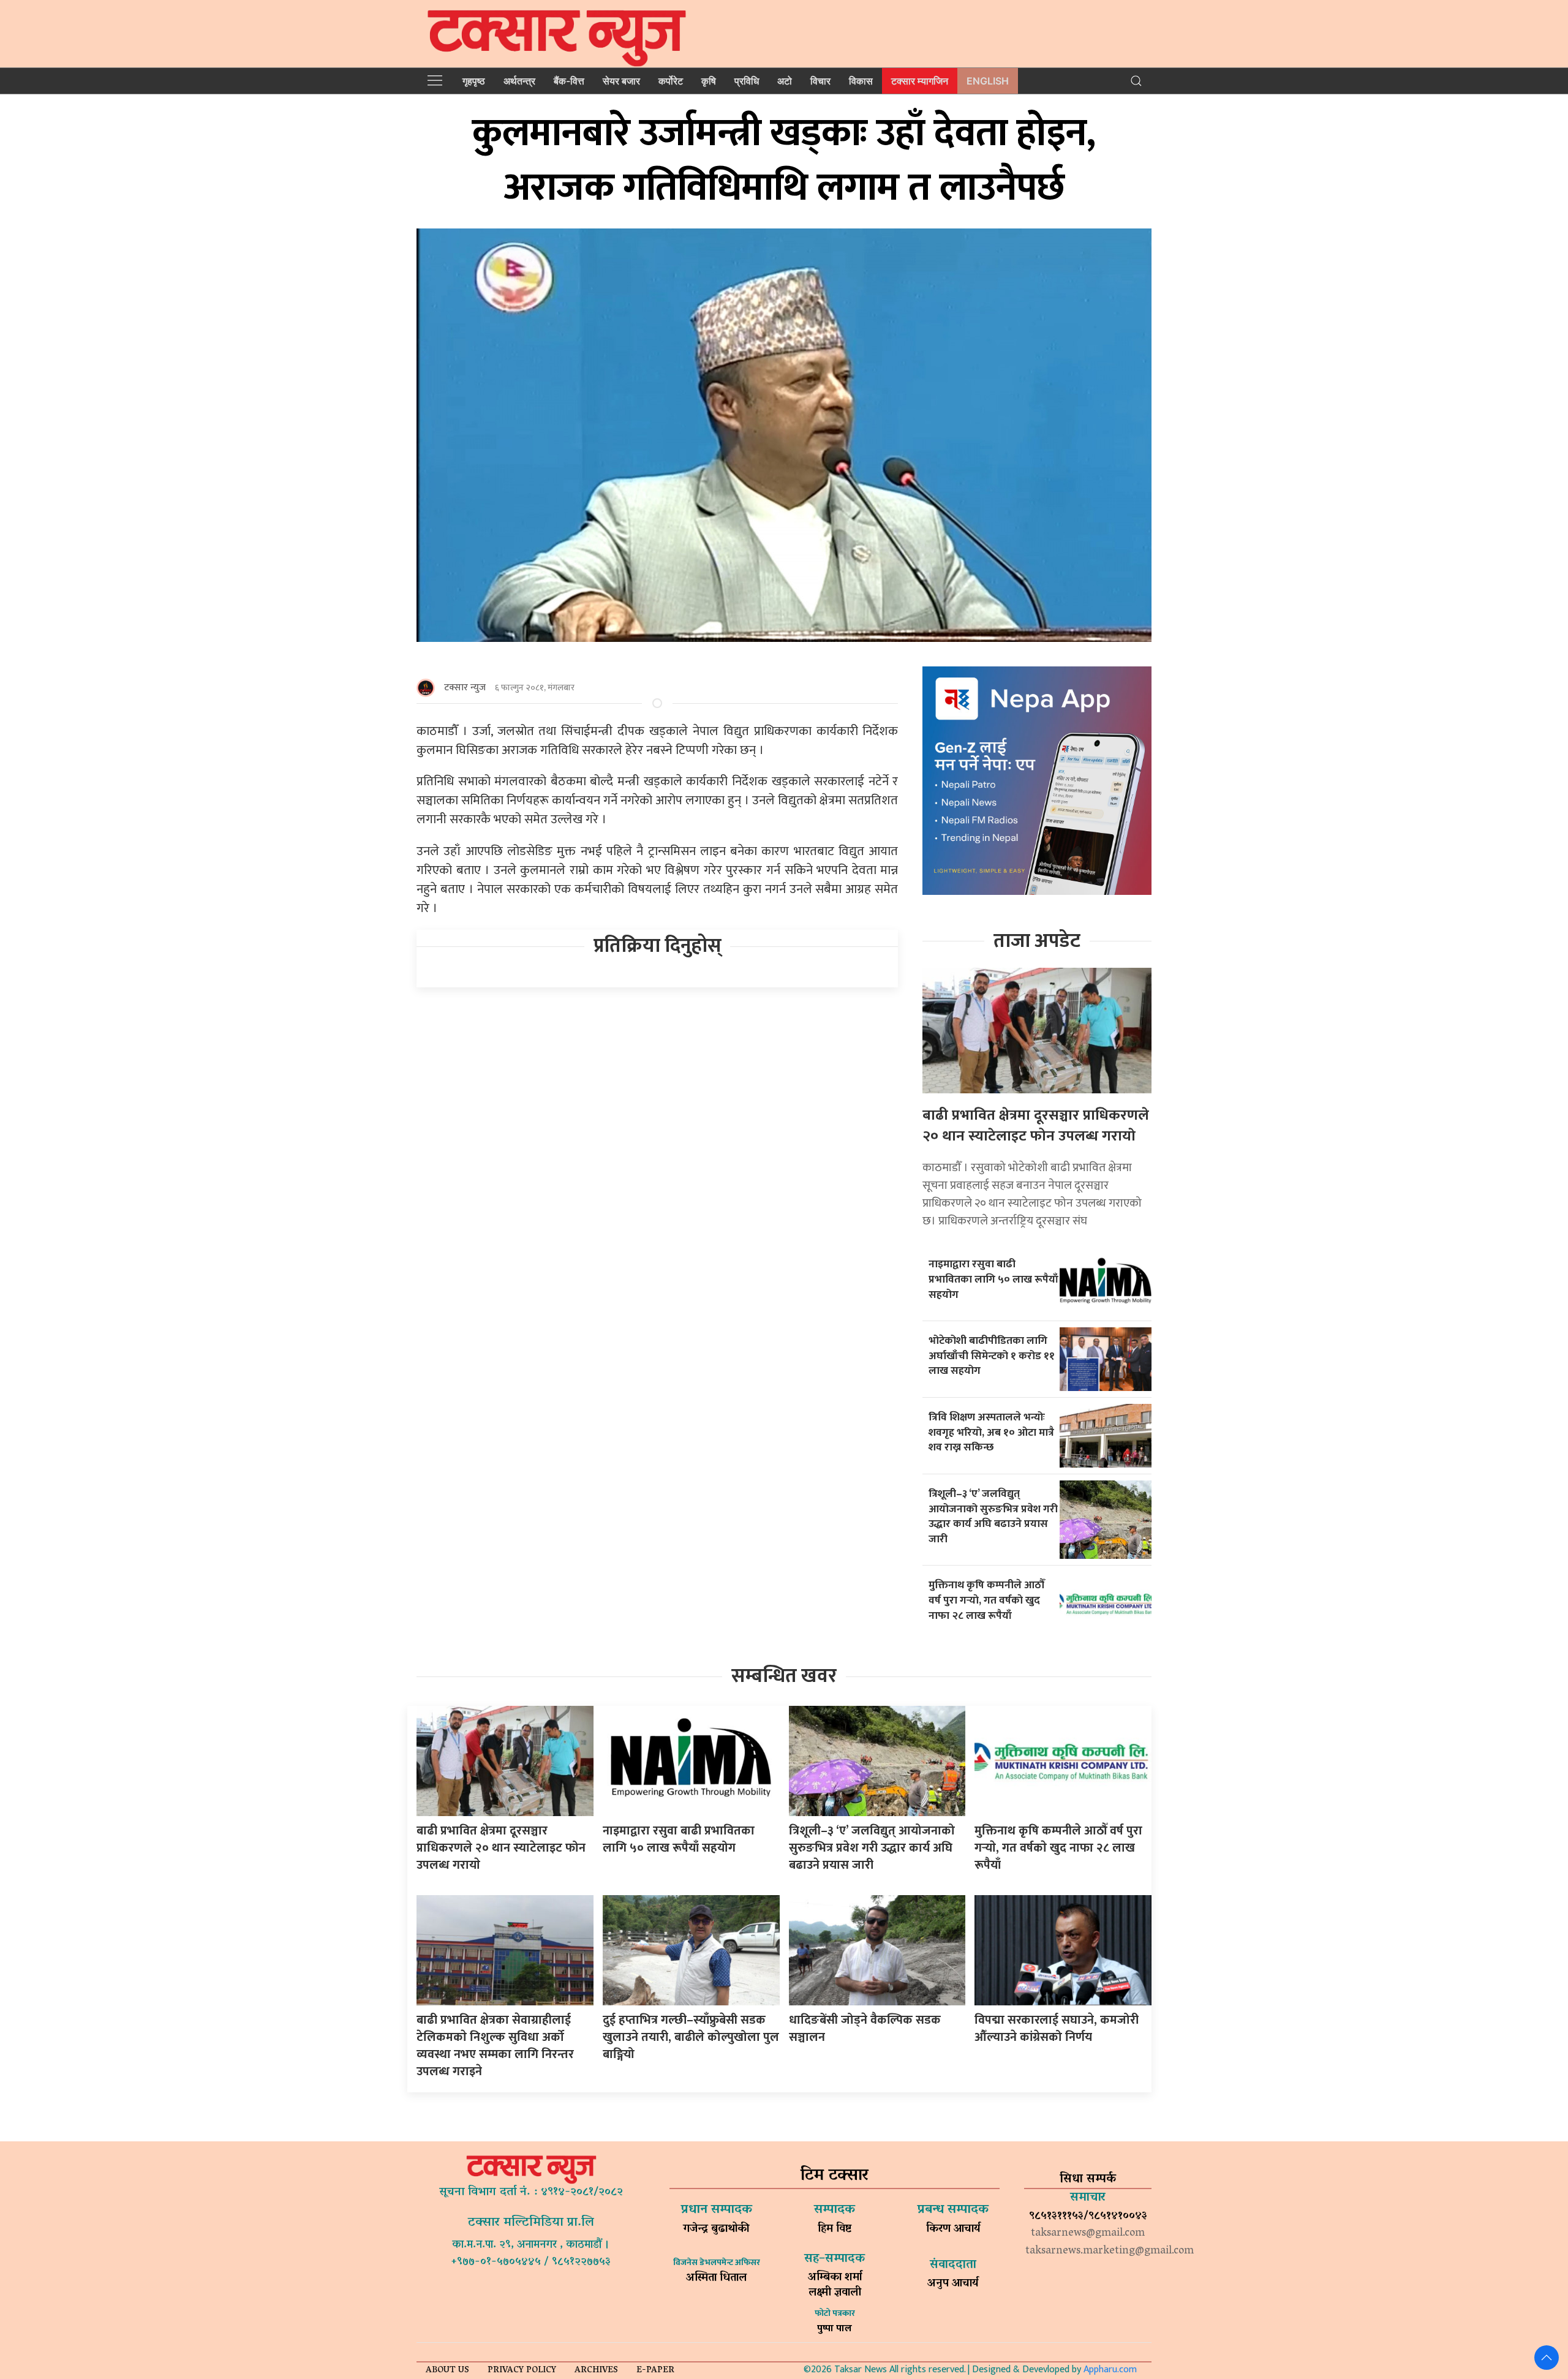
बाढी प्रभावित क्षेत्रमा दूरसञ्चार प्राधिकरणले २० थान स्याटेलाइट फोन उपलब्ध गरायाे (1036, 1126)
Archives (596, 2371)
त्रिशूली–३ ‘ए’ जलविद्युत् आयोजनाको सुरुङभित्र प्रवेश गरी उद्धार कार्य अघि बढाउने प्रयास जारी (993, 1516)
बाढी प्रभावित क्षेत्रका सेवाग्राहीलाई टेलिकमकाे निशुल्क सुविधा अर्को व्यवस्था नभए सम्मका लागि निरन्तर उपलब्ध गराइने (495, 2046)
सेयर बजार (621, 81)
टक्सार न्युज (465, 688)
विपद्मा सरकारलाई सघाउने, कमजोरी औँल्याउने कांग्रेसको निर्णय (1057, 2029)
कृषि (709, 81)
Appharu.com (1110, 2370)
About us (447, 2371)
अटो (785, 81)
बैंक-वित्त (569, 81)
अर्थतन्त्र (519, 81)
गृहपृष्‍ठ (474, 81)
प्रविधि (747, 81)
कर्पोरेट (671, 81)
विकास (861, 81)
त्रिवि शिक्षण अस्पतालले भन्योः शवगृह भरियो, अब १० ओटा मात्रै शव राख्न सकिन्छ (991, 1432)
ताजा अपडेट (1037, 941)
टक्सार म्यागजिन (920, 81)
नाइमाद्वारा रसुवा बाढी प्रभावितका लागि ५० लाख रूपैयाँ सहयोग (993, 1279)
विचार (820, 81)
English (988, 81)
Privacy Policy (522, 2371)
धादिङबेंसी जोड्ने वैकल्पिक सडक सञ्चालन (865, 2029)
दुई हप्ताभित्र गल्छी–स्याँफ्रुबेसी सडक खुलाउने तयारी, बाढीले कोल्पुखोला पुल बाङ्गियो (691, 2037)
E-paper (655, 2371)
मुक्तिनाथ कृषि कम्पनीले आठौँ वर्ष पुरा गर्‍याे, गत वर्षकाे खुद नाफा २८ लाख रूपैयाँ (987, 1600)
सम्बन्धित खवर (784, 1676)
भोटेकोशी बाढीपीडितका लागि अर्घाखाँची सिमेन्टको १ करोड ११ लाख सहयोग (992, 1355)
